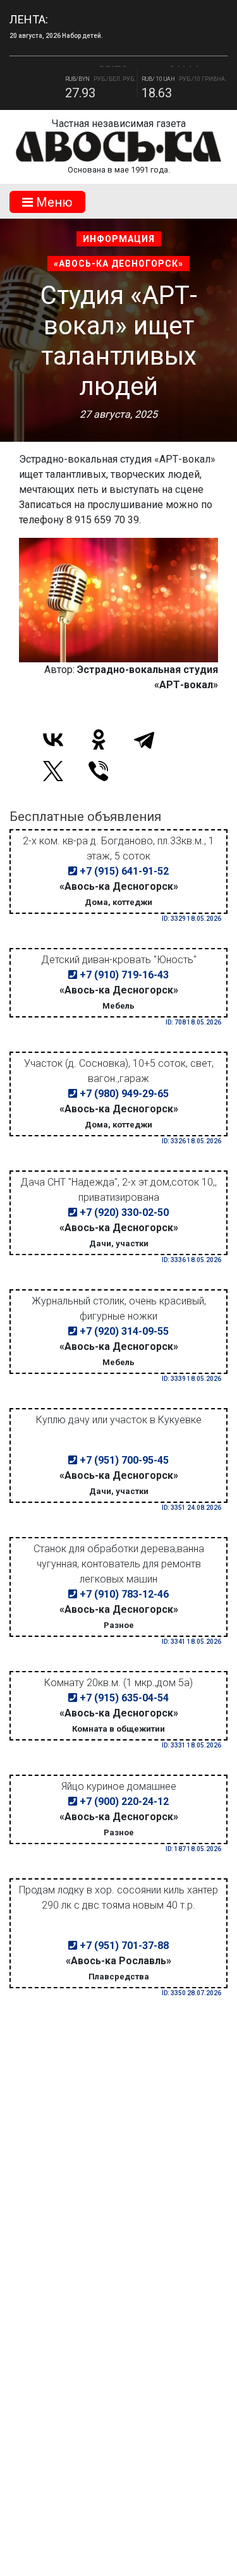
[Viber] (99, 771)
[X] (53, 771)
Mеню (53, 202)
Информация (119, 239)
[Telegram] (144, 739)
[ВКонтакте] (53, 739)
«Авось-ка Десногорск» (118, 264)
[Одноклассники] (99, 739)
